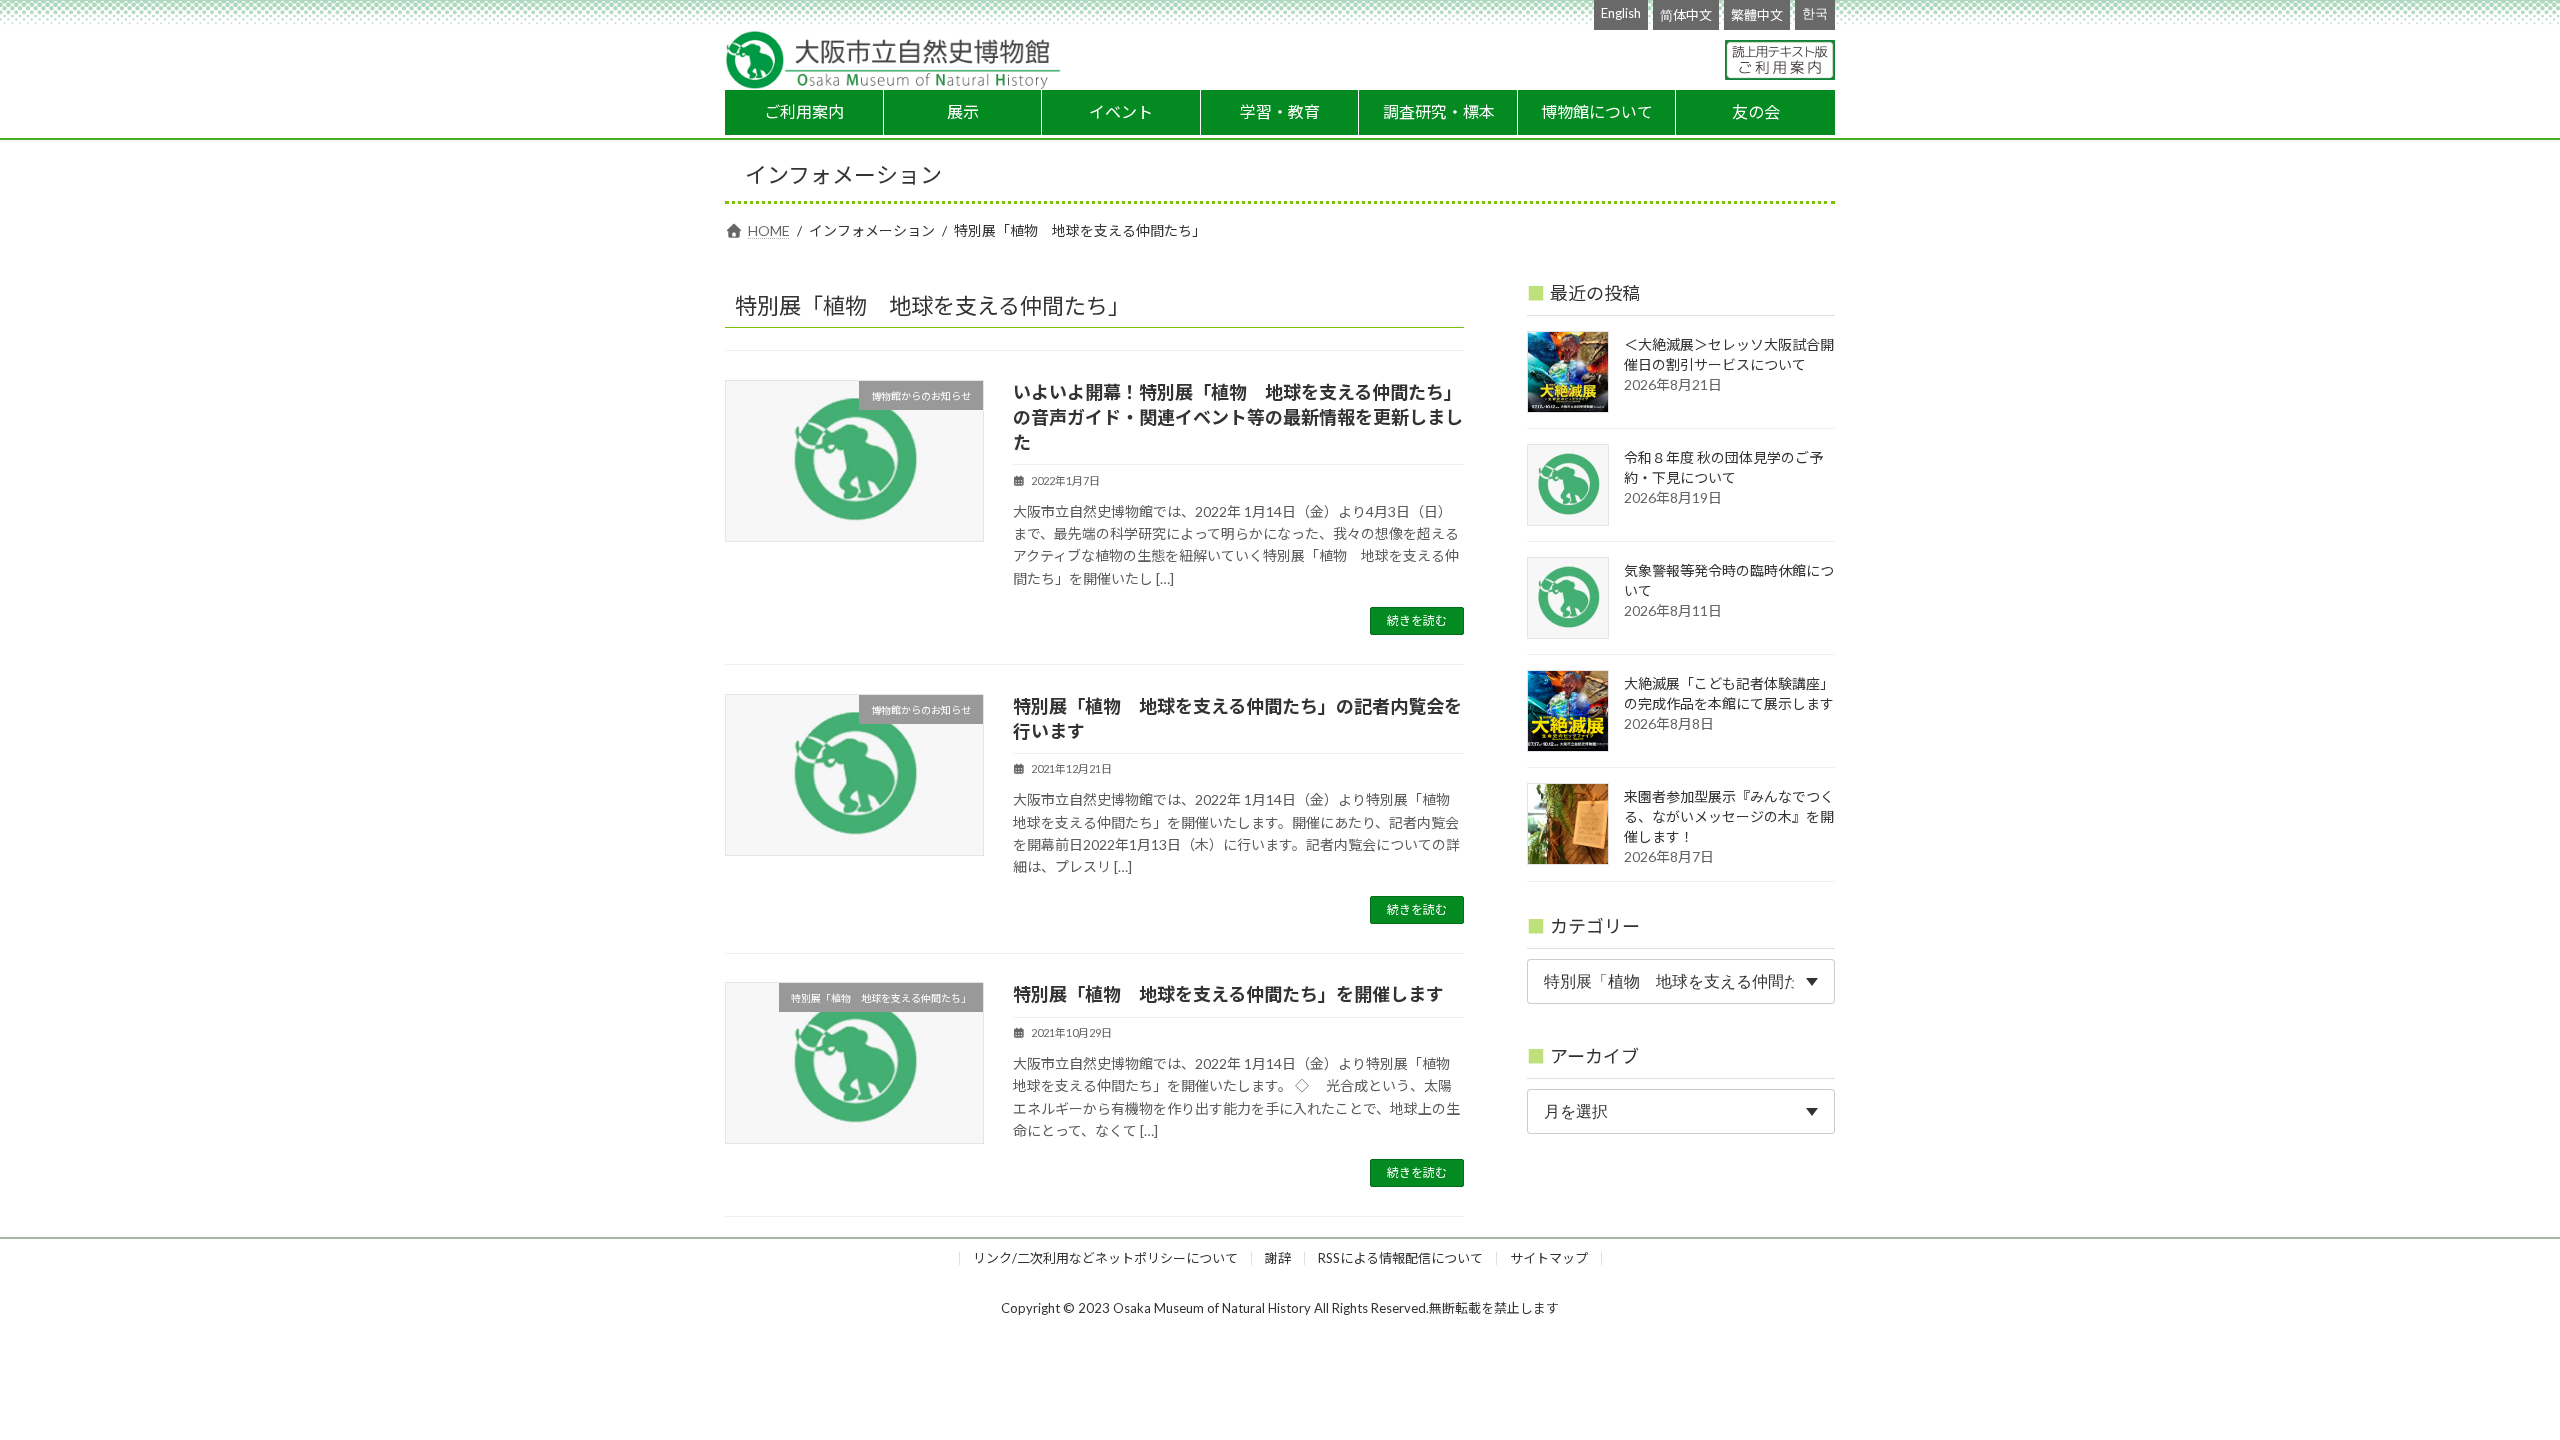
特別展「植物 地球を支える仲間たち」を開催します (1228, 994)
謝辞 (1278, 1258)
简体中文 (1686, 15)
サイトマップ (1549, 1258)
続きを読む (1417, 620)
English (1621, 13)
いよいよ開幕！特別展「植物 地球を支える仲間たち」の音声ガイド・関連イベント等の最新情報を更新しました (1238, 417)
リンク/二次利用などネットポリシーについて (1105, 1258)
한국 (1815, 13)
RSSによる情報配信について (1400, 1258)
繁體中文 (1757, 15)
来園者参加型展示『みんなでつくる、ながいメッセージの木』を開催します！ (1729, 816)
